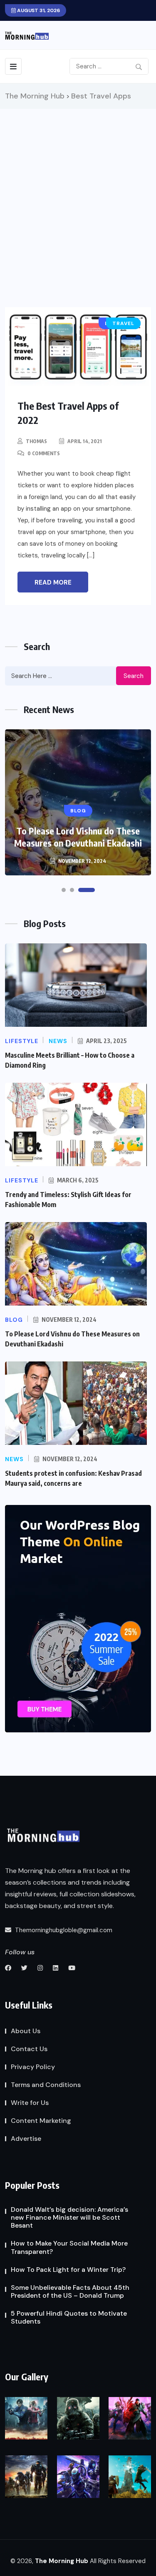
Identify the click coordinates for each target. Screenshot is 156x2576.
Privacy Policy (33, 2067)
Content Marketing (41, 2121)
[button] (64, 890)
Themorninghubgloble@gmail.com (63, 1930)
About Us (26, 2031)
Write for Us (30, 2103)
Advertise (26, 2139)
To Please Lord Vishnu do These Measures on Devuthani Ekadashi (78, 837)
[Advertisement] (78, 191)
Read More (53, 582)
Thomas (36, 441)
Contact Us (29, 2049)
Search (134, 676)
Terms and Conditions (46, 2085)
